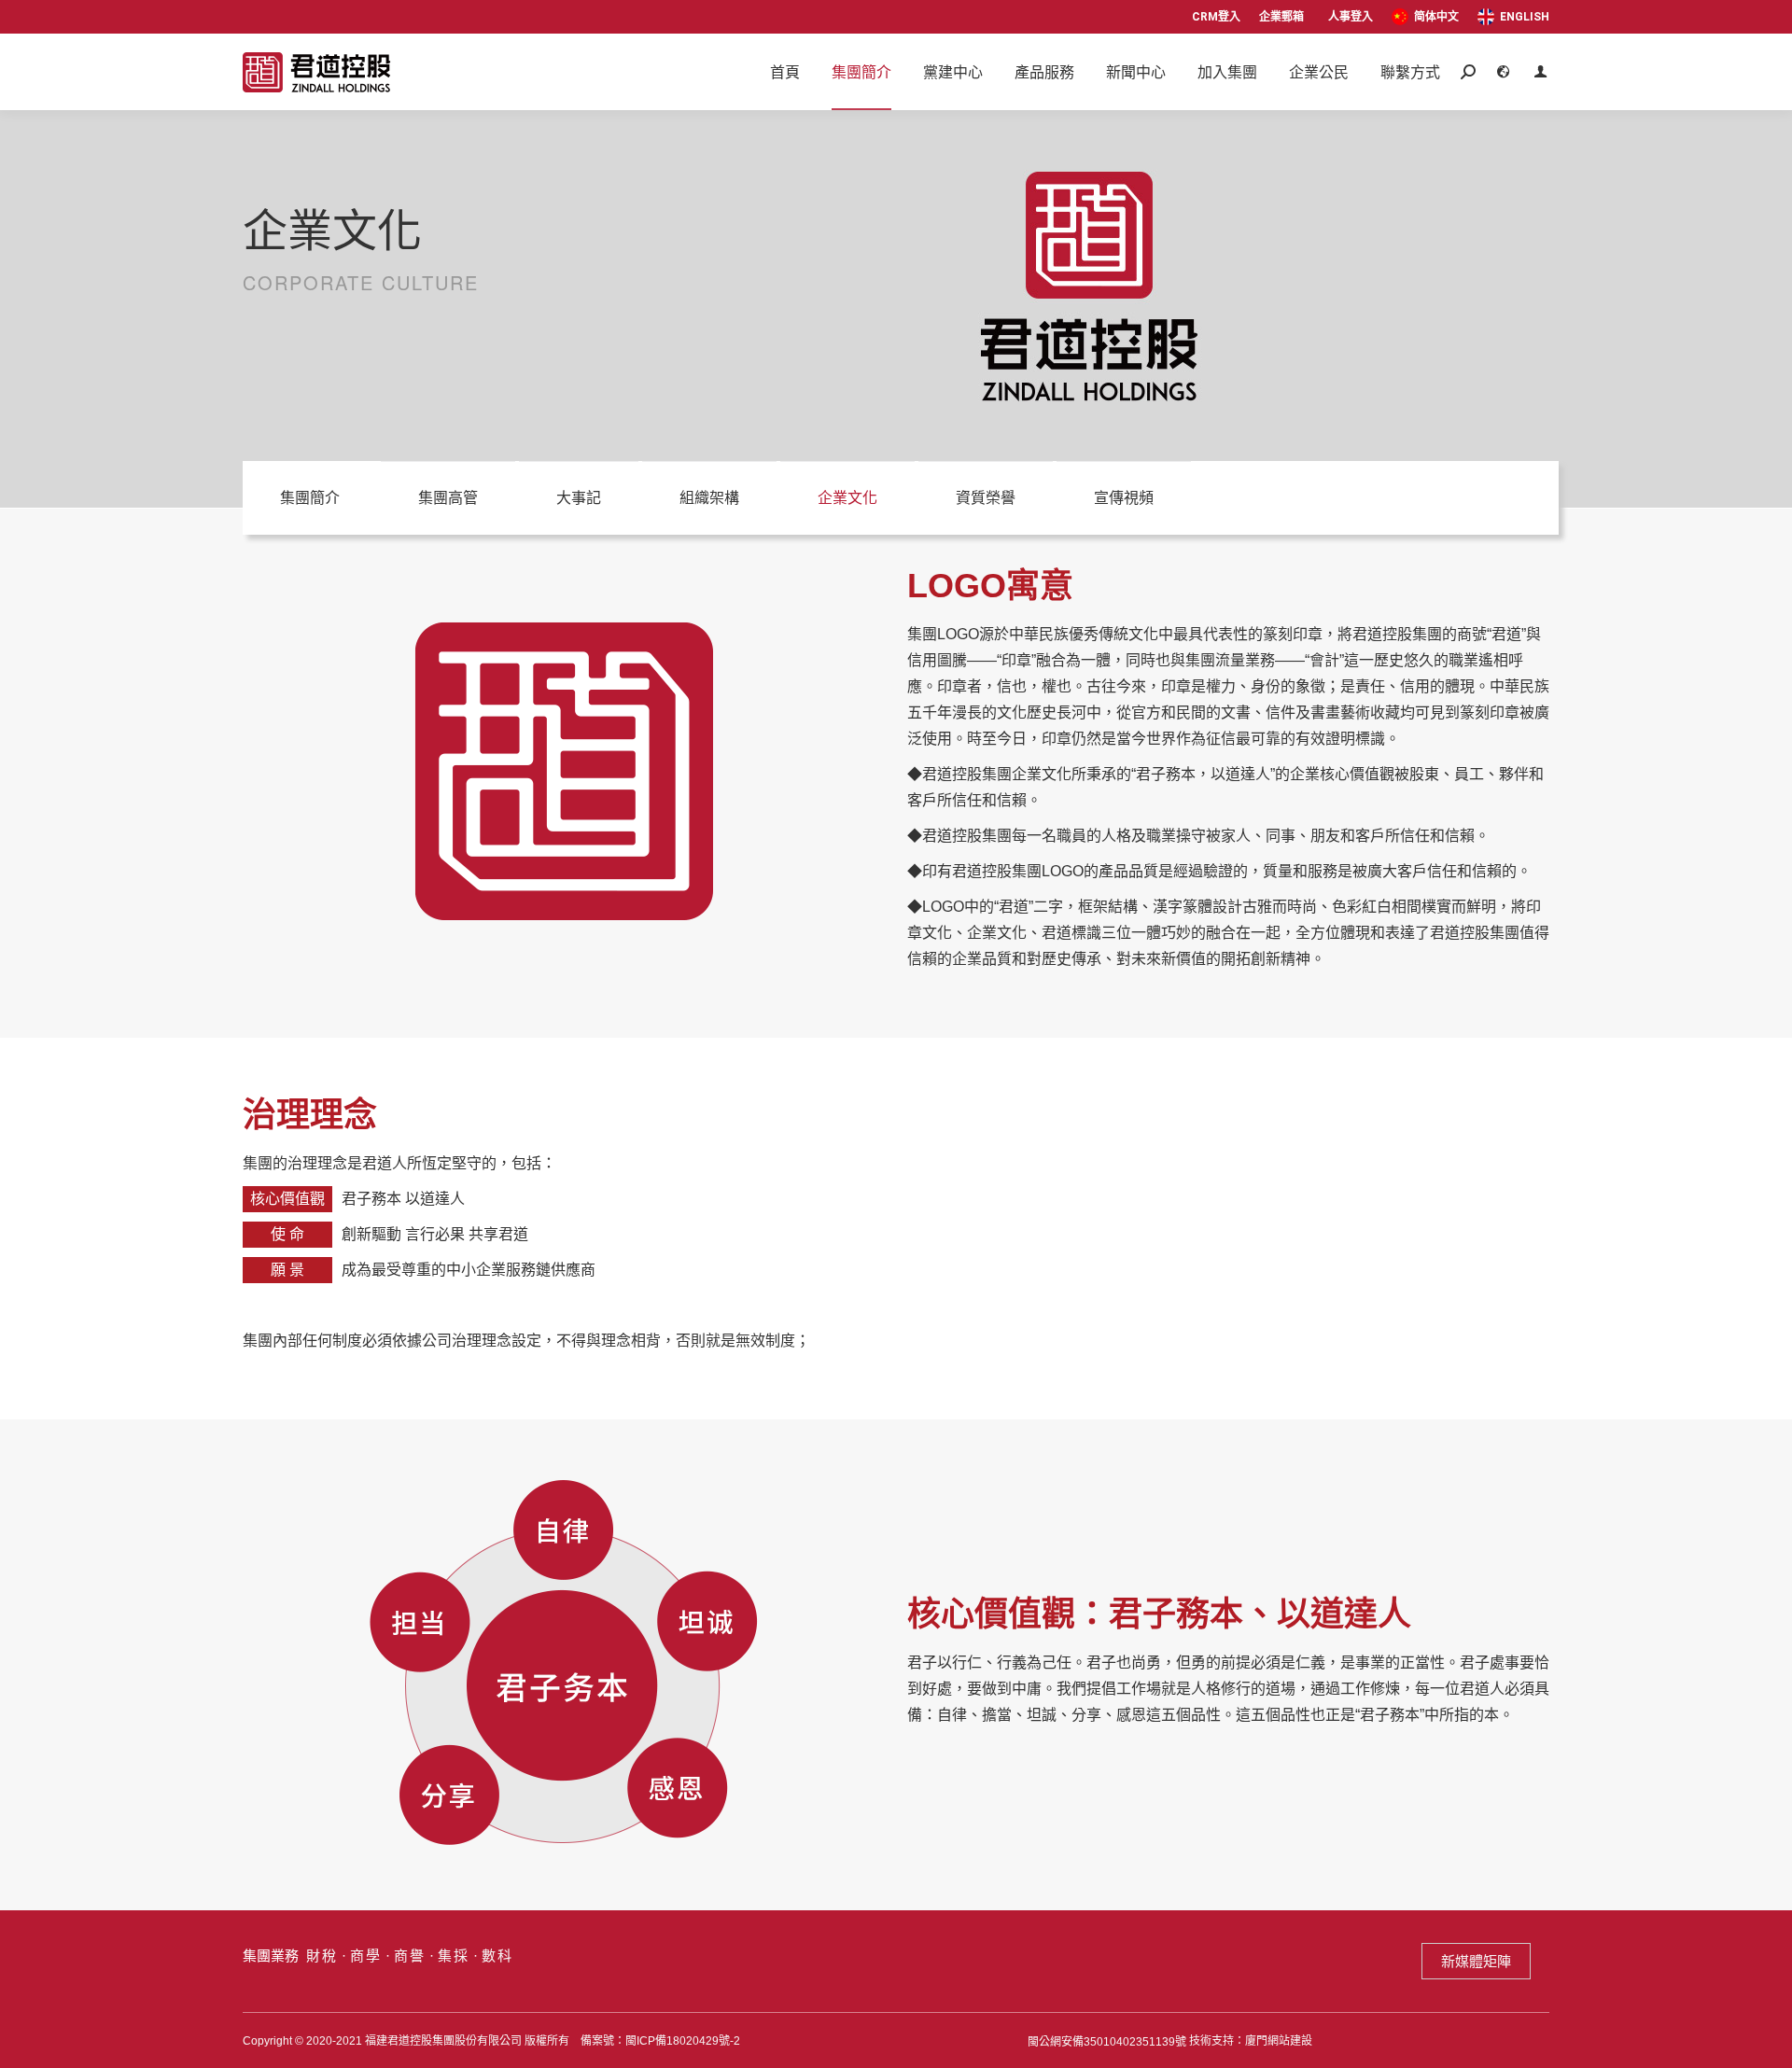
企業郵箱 (1281, 17)
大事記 (579, 498)
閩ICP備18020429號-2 (683, 2041)
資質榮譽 (986, 498)
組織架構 (709, 498)
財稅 (322, 1956)
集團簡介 (310, 498)
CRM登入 (1216, 17)
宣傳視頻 (1124, 498)
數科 (497, 1956)
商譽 (410, 1956)
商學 (366, 1956)
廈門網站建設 (1279, 2041)
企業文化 (847, 498)
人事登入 (1351, 17)
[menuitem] (1425, 17)
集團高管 (448, 498)
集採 (454, 1956)
